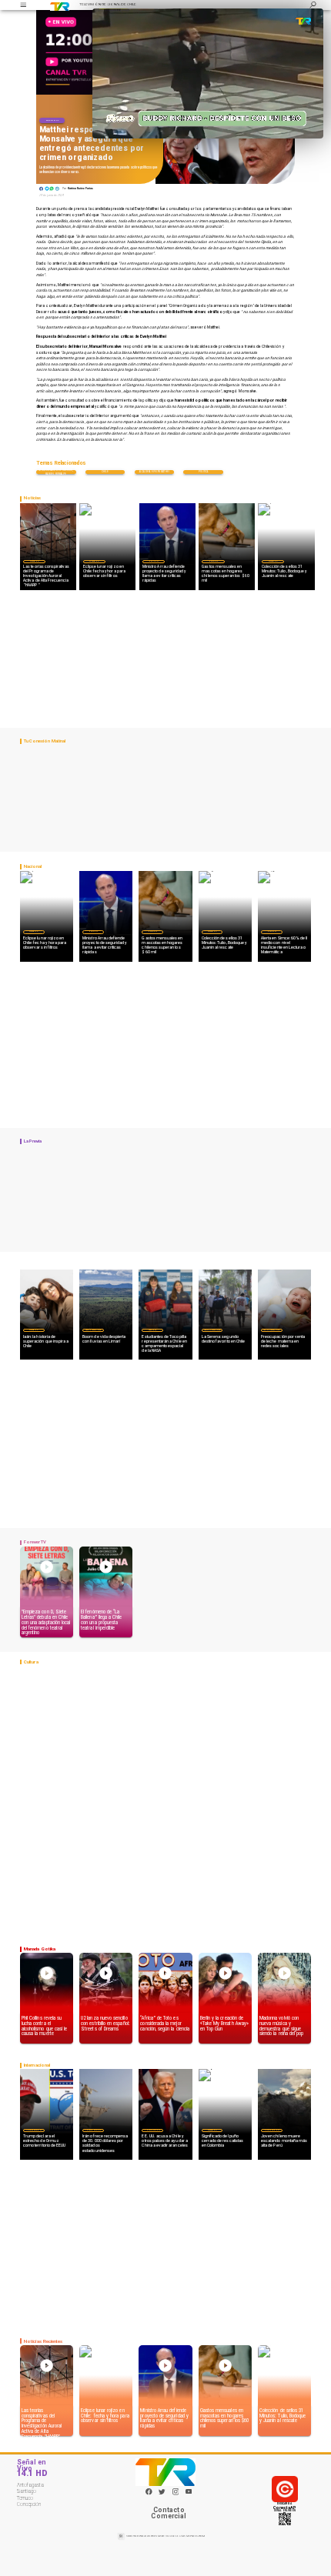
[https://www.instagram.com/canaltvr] (176, 2494)
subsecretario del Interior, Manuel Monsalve (56, 472)
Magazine (34, 561)
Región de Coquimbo (94, 1330)
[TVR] (23, 5)
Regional (152, 1330)
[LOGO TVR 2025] (60, 5)
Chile (105, 472)
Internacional (34, 2130)
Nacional (52, 120)
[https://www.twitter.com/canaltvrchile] (162, 2494)
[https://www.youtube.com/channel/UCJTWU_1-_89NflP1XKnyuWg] (189, 2494)
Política (204, 472)
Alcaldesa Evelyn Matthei (154, 472)
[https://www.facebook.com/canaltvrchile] (149, 2492)
